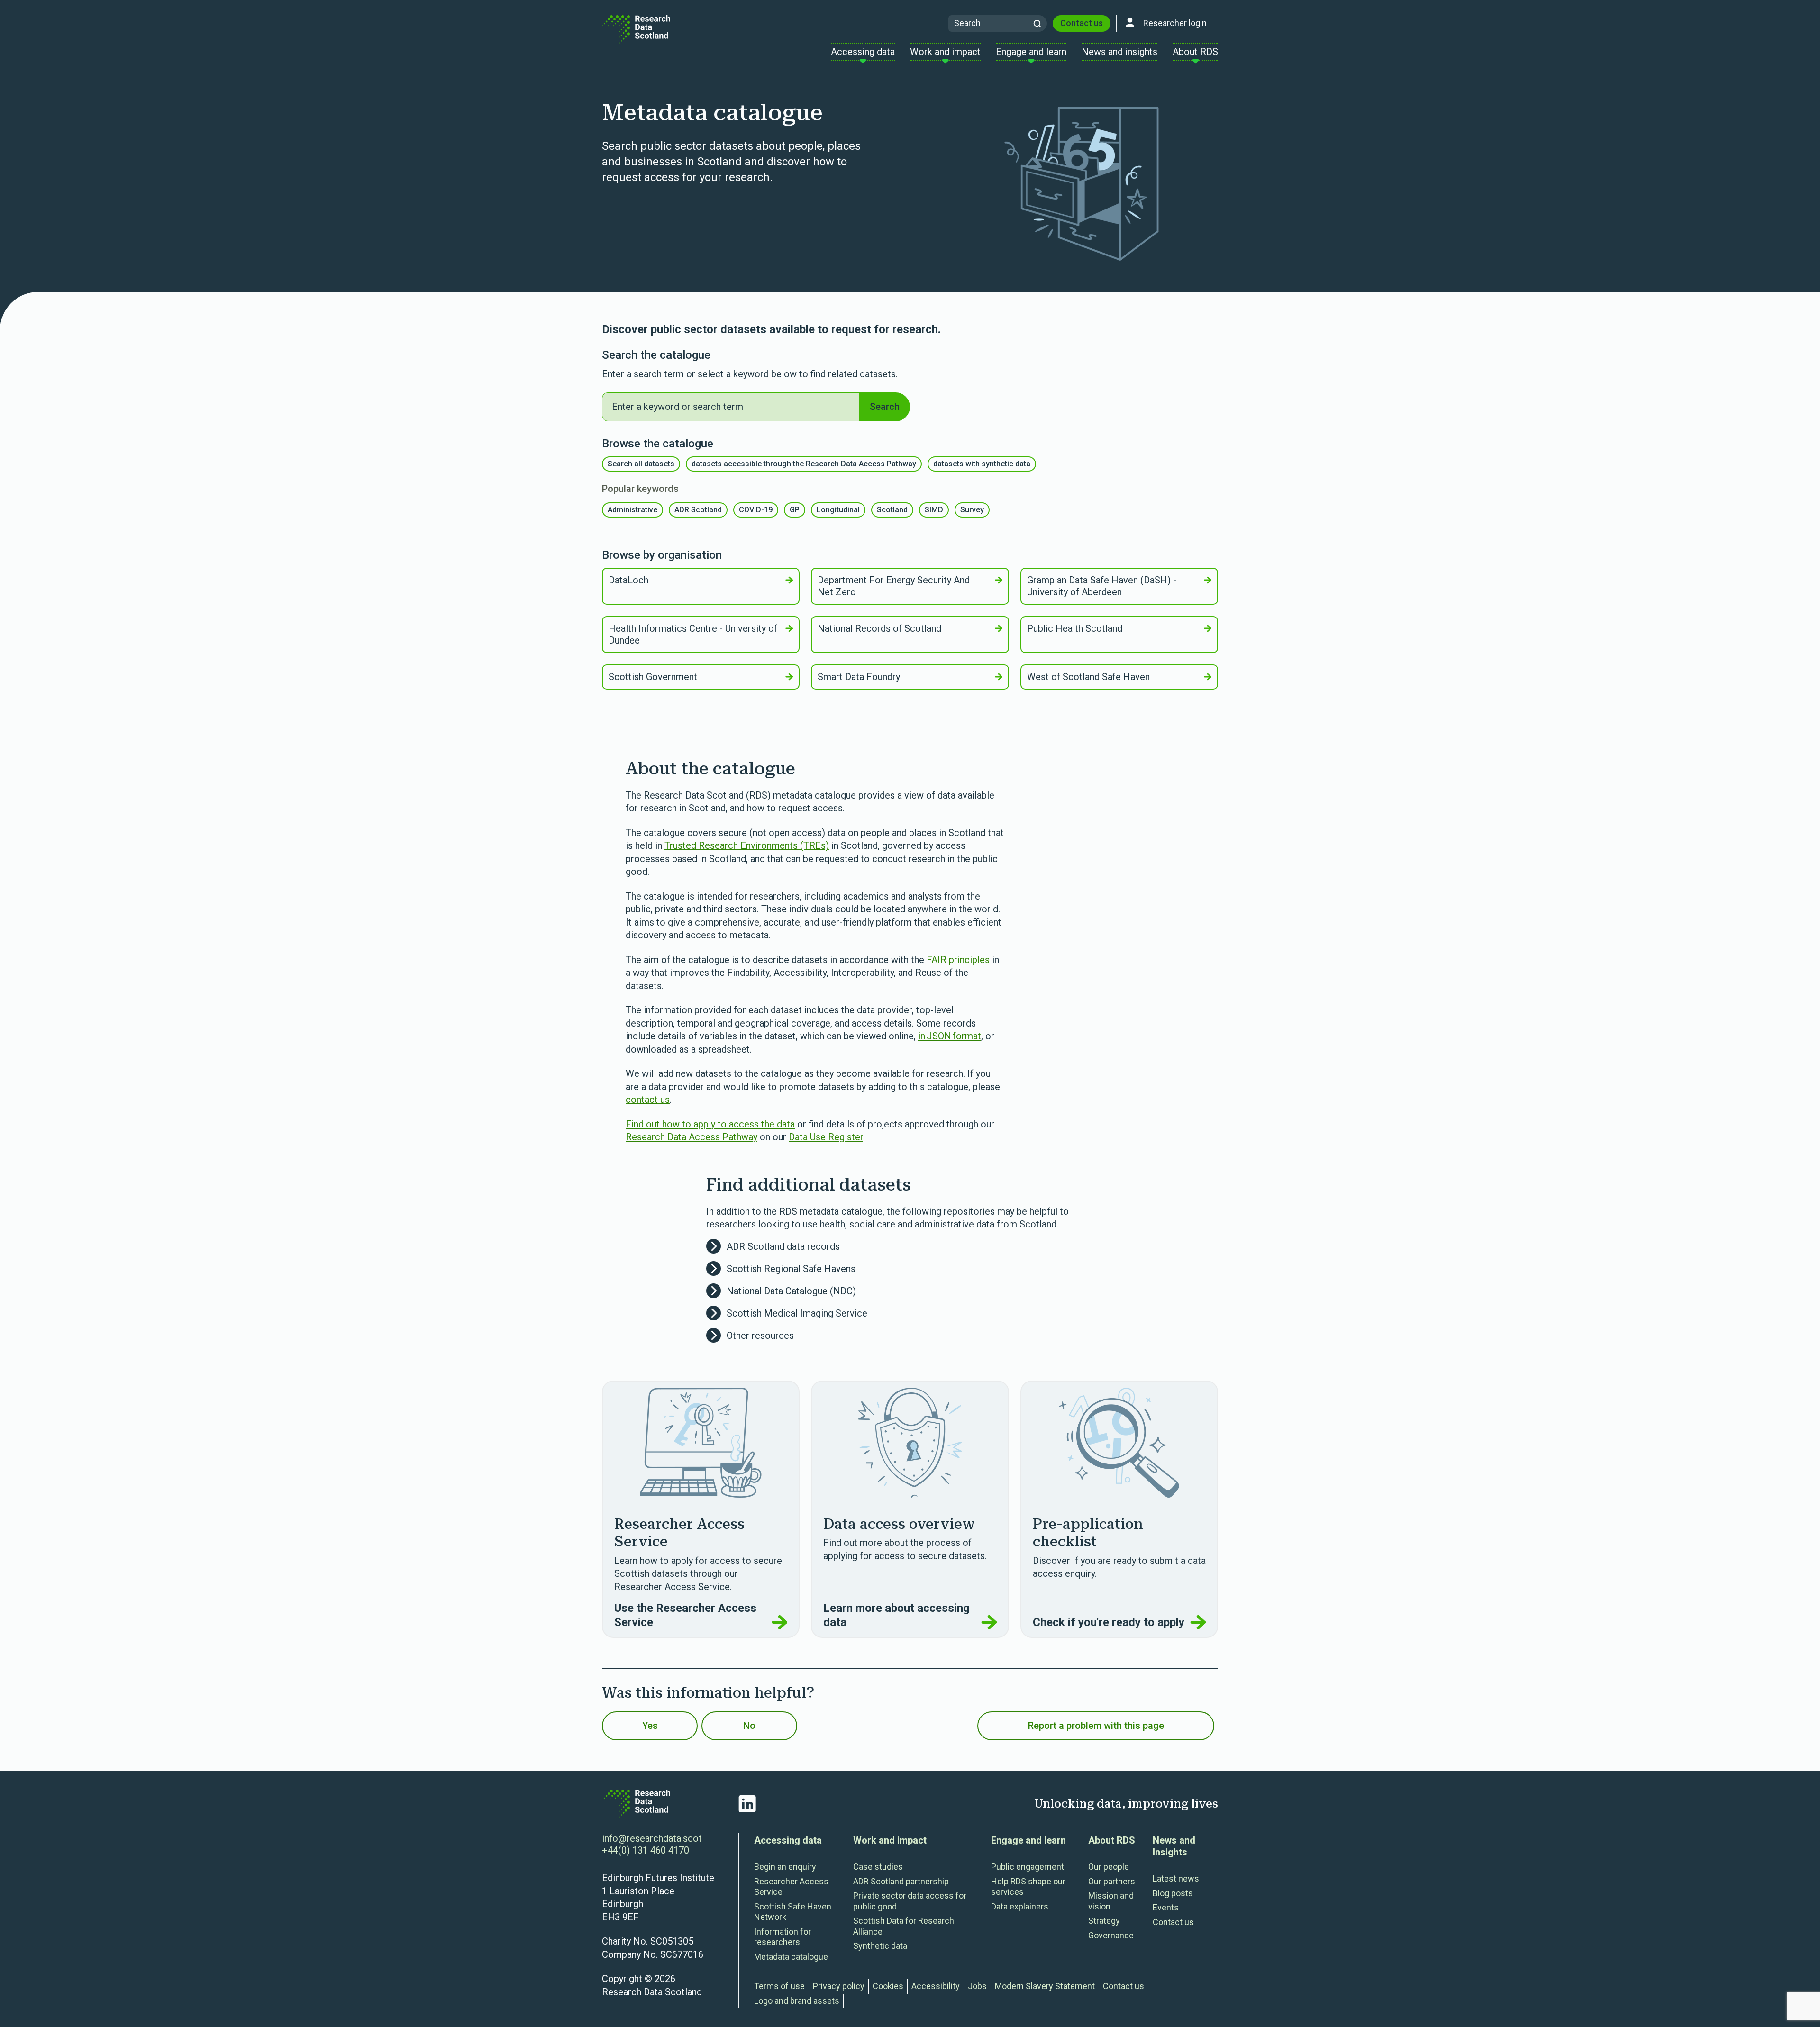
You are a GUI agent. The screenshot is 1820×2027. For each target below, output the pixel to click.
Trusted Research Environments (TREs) (747, 845)
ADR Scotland (698, 510)
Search (885, 407)
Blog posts (1173, 1893)
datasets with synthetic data (982, 464)
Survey (972, 510)
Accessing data (788, 1840)
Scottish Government (653, 677)
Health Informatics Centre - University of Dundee (693, 634)
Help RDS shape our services (1028, 1887)
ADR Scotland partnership (901, 1881)
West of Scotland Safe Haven (1088, 677)
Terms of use (779, 1986)
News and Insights (1174, 1846)
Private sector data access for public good (910, 1901)
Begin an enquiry (785, 1867)
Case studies (878, 1867)
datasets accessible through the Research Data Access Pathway (804, 464)
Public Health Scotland (1075, 628)
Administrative (632, 510)
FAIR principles (958, 960)
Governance (1111, 1935)
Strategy (1104, 1921)
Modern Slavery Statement (1045, 1986)
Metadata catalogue (791, 1957)
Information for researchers (783, 1937)
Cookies (888, 1986)
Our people (1109, 1867)
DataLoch (628, 580)
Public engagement (1028, 1867)
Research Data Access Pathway (692, 1137)
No (749, 1726)
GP (795, 510)
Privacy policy (839, 1986)
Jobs (977, 1986)
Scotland (892, 510)
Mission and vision (1111, 1901)
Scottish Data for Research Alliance (904, 1926)
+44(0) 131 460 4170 (646, 1850)
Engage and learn (1028, 1840)
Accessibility (936, 1986)
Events (1166, 1907)
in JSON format (950, 1036)
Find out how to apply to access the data (710, 1124)
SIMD (934, 510)
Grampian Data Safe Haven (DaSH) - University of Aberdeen (1102, 586)
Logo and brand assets (797, 2001)
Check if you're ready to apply (1109, 1622)
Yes (650, 1726)
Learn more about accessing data (896, 1615)
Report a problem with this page (1096, 1726)
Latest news (1176, 1878)
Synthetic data (880, 1946)
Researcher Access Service (791, 1887)
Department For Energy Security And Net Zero (894, 586)
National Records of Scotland (879, 628)
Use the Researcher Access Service (685, 1615)
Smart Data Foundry (859, 677)
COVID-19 (756, 510)
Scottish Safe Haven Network (793, 1912)
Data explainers (1020, 1906)
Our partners (1112, 1881)
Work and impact (890, 1840)
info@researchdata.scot (652, 1838)
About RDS (1112, 1840)
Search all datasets (641, 464)
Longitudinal (838, 510)
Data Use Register (826, 1137)
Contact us (1082, 23)
